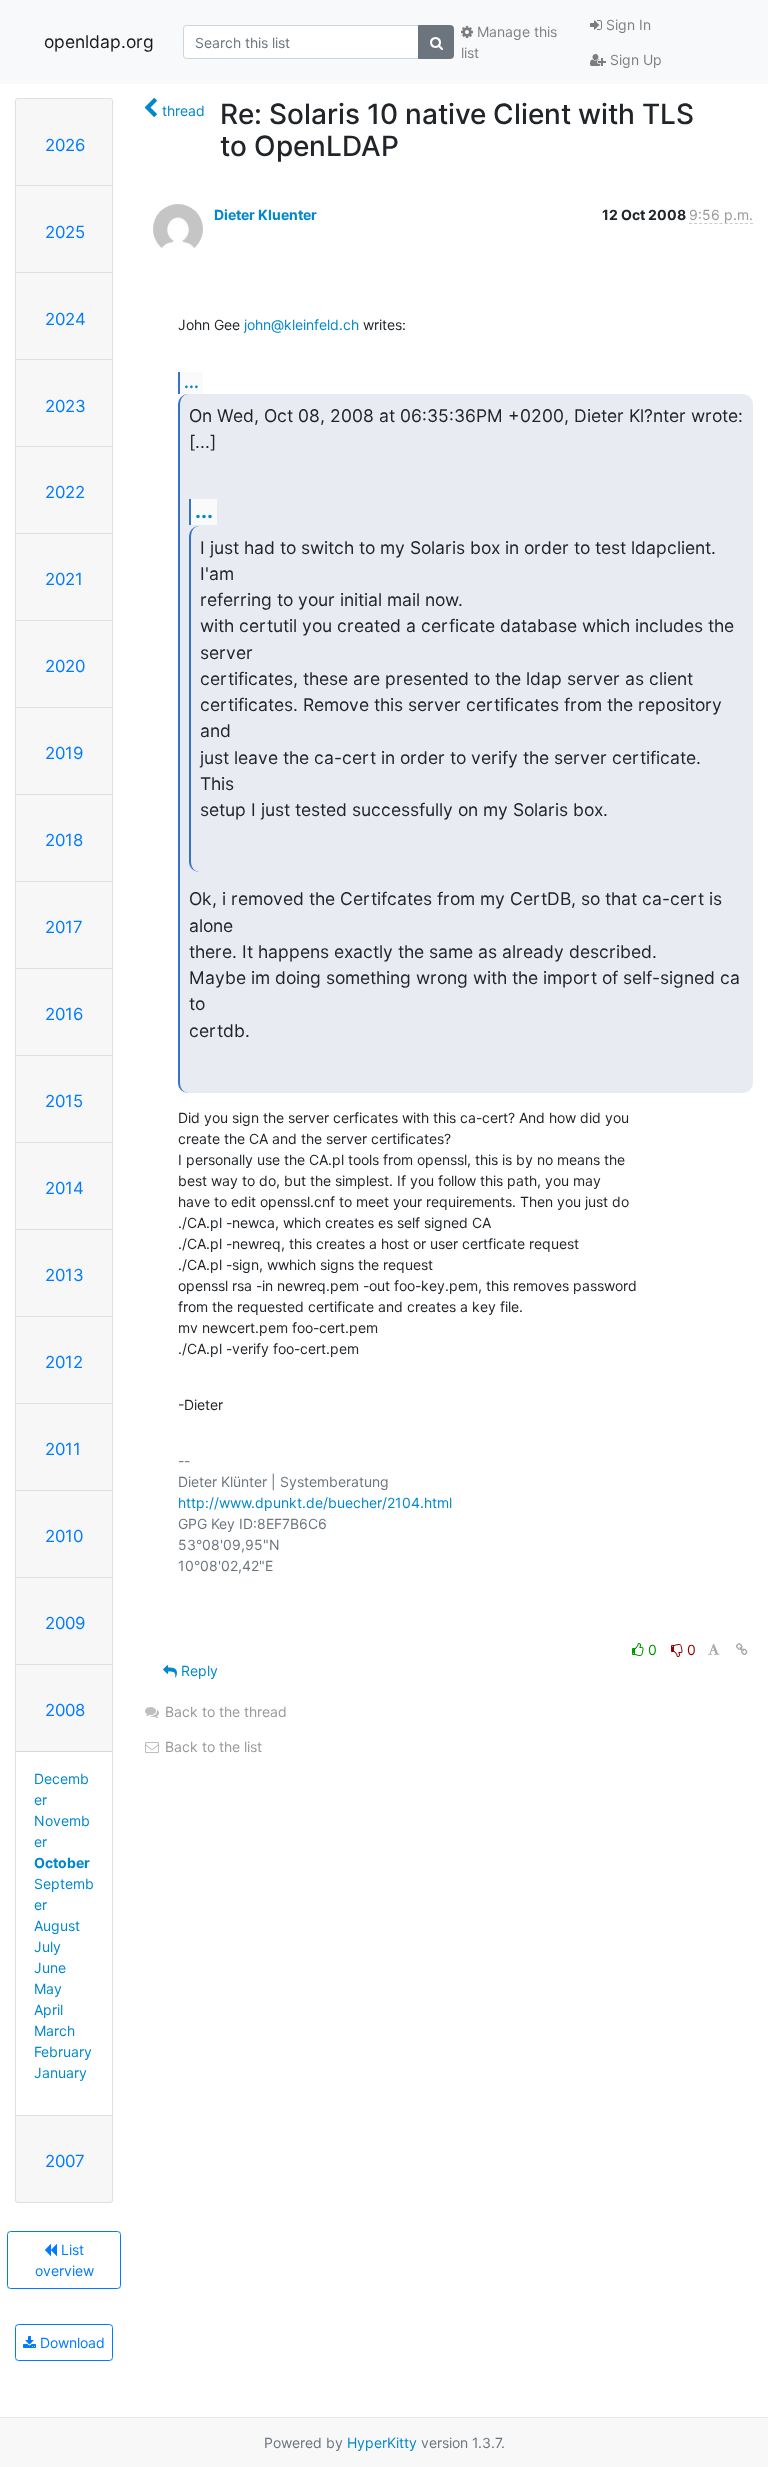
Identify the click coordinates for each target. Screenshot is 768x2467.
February (63, 2051)
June (50, 1967)
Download (70, 2342)
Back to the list (211, 1746)
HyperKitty (382, 2442)
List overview (64, 2260)
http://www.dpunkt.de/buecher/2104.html (315, 1502)
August (57, 1925)
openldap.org (99, 41)
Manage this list (509, 42)
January (60, 2072)
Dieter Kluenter (265, 214)
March (54, 2030)
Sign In (626, 24)
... (191, 382)
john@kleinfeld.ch (301, 324)
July (47, 1946)
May (48, 1988)
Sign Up (634, 59)
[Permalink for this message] (742, 1649)
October (62, 1862)
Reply (197, 1670)
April (48, 2009)
